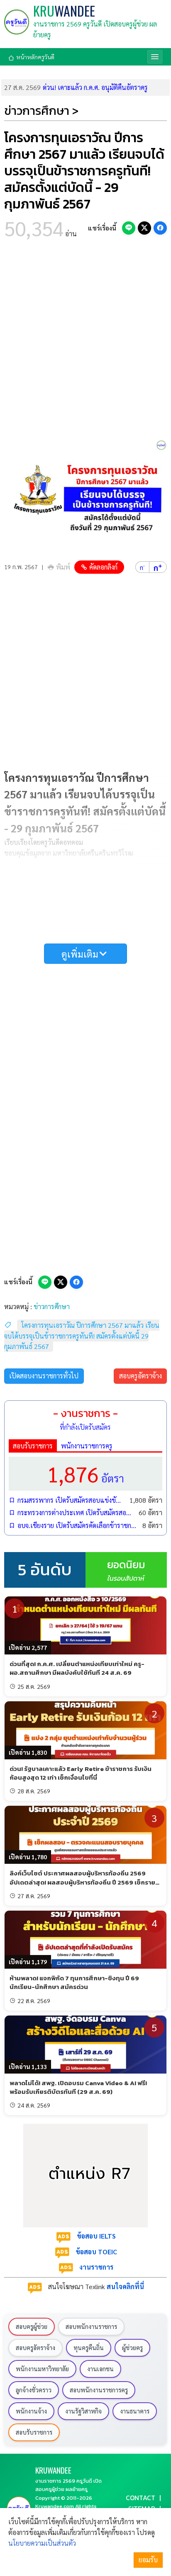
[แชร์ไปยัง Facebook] (160, 228)
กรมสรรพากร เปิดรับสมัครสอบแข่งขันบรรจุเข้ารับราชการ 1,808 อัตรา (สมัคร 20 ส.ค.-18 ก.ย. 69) (71, 1500)
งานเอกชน (100, 2369)
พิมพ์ (63, 567)
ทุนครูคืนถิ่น (89, 2348)
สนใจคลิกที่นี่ (125, 2286)
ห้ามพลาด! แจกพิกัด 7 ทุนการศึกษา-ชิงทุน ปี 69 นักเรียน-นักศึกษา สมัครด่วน (74, 1982)
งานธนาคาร (135, 2411)
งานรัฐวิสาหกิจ (83, 2411)
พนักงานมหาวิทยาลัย (42, 2369)
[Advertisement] (85, 342)
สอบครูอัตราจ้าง (140, 1376)
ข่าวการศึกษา (52, 1306)
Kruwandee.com (55, 2506)
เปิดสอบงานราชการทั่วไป (44, 1376)
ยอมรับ (148, 2560)
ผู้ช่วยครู (132, 2348)
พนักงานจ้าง (31, 2411)
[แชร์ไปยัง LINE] (129, 228)
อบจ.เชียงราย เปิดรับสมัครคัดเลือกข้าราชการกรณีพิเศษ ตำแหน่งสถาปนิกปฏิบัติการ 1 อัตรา (78, 1525)
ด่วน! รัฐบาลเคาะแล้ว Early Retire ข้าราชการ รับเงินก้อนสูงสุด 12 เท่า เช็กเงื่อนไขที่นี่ (81, 1773)
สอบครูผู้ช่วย (32, 2326)
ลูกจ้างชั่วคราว (34, 2390)
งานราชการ (96, 2267)
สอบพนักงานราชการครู (99, 2390)
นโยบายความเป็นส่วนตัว (42, 2543)
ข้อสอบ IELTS (96, 2236)
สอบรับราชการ (33, 1446)
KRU (64, 11)
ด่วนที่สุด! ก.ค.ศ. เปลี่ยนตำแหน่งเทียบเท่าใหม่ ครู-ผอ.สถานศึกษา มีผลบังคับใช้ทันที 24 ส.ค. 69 (77, 1668)
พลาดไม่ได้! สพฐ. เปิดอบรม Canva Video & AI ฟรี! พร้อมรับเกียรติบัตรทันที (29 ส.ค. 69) (78, 2087)
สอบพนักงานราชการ (91, 2326)
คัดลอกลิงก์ (103, 567)
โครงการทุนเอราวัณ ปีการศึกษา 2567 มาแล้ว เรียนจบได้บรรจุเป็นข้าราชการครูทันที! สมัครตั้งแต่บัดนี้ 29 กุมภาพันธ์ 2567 (82, 1336)
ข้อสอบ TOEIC (96, 2252)
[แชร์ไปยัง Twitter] (144, 228)
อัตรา (85, 1474)
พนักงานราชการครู (87, 1446)
